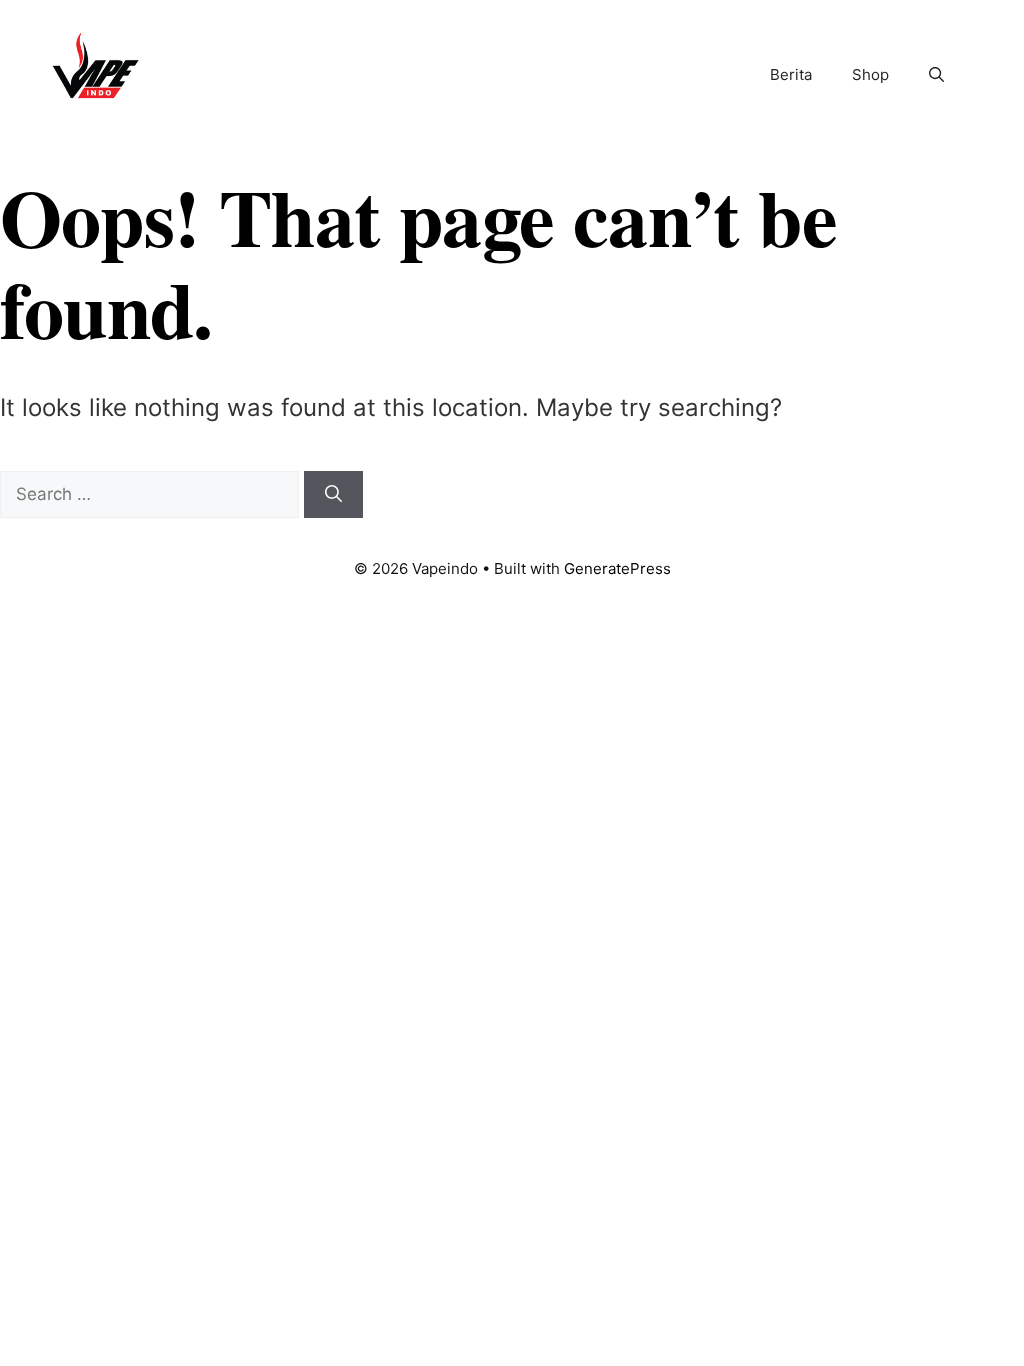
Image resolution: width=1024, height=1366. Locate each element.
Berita (791, 74)
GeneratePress (617, 568)
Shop (870, 74)
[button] (936, 75)
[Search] (333, 495)
